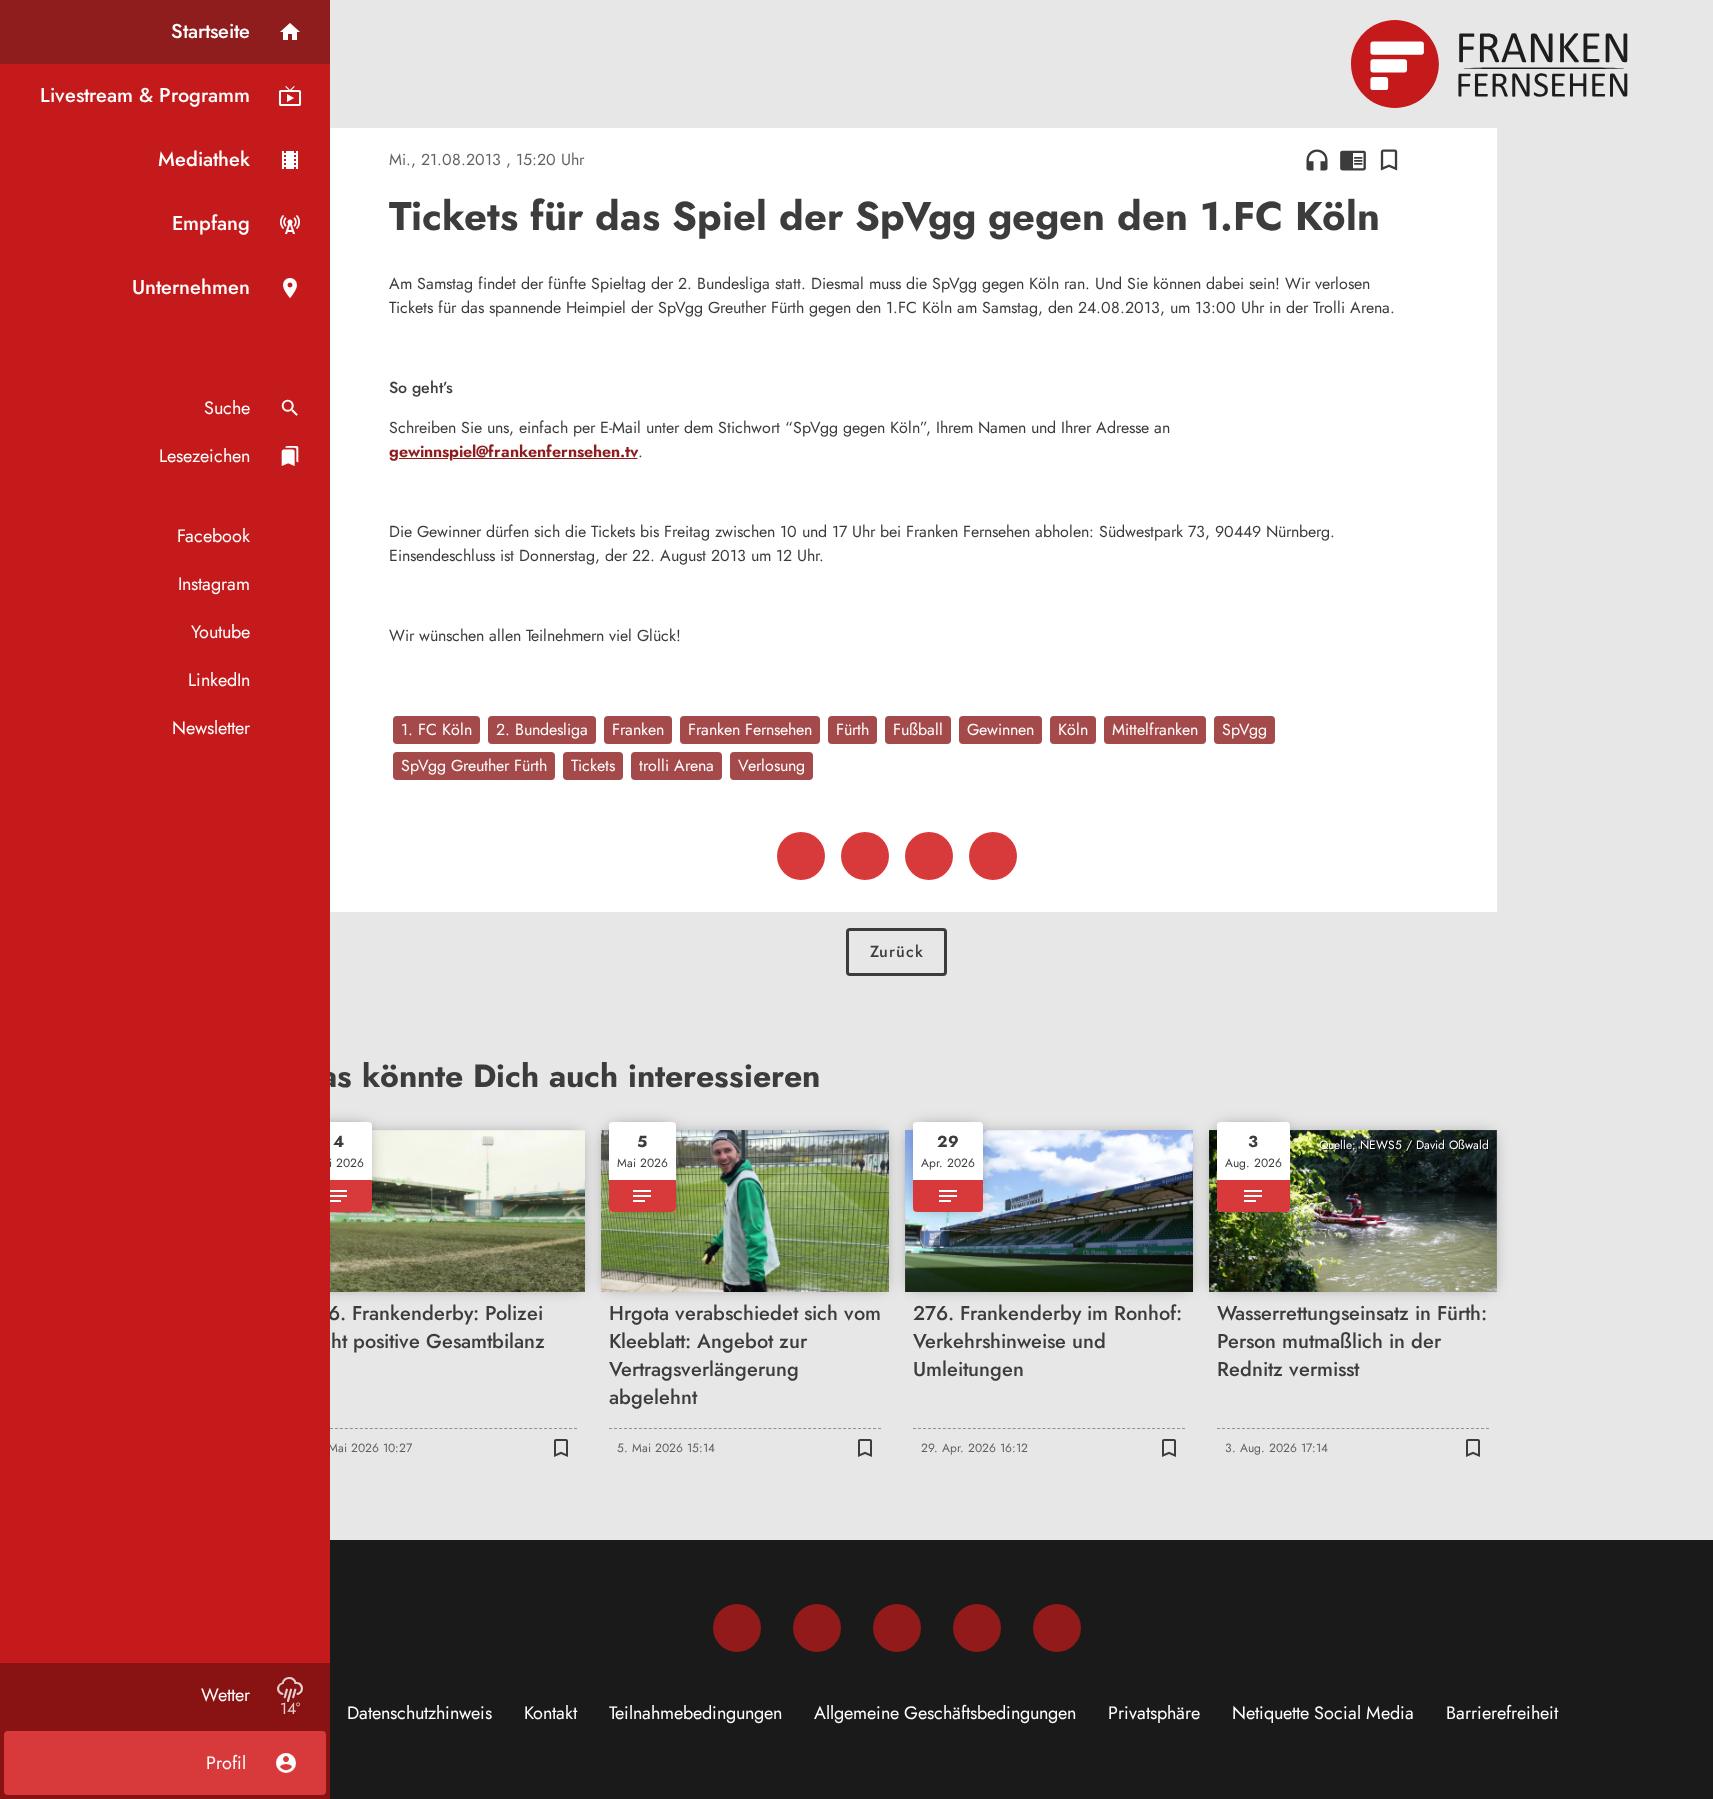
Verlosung (771, 765)
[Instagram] (817, 1628)
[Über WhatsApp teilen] (929, 856)
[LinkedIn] (977, 1628)
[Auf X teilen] (865, 856)
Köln (1073, 729)
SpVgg (1244, 729)
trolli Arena (676, 765)
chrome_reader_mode (1353, 160)
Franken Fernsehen (750, 729)
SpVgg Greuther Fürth (474, 765)
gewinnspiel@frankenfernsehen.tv (513, 451)
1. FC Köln (436, 729)
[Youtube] (897, 1628)
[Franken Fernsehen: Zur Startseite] (1492, 64)
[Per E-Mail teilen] (993, 856)
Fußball (918, 729)
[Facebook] (737, 1628)
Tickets (593, 765)
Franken (638, 729)
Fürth (852, 729)
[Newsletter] (1057, 1628)
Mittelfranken (1155, 729)
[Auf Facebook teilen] (801, 856)
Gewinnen (1000, 729)
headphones (1317, 160)
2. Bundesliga (542, 729)
